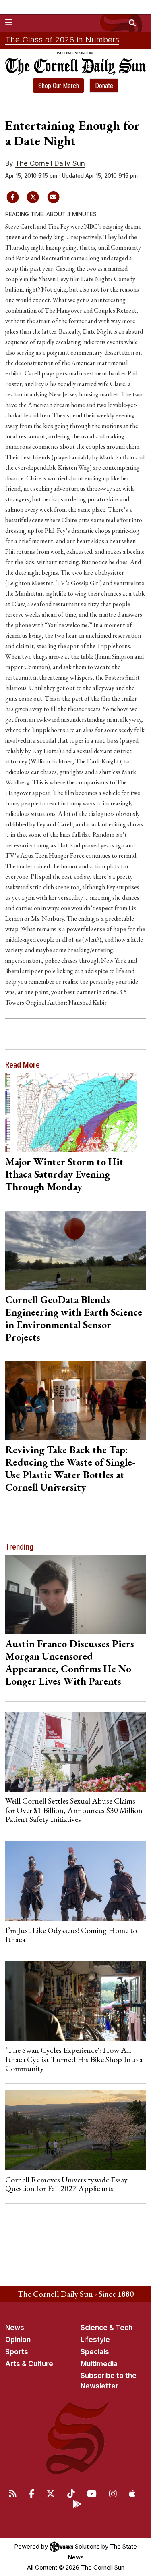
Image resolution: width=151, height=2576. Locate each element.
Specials (95, 2352)
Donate (104, 86)
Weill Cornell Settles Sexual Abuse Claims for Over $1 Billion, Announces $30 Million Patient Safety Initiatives (74, 1810)
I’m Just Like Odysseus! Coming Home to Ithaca (71, 1935)
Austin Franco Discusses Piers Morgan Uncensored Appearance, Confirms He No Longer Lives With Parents (70, 1662)
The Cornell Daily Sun (50, 163)
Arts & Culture (29, 2364)
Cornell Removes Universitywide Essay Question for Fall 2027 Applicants (66, 2184)
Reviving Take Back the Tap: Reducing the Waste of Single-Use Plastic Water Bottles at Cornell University (70, 1468)
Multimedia (99, 2364)
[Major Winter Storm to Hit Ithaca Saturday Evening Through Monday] (76, 1113)
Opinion (18, 2340)
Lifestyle (95, 2340)
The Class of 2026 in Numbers (62, 40)
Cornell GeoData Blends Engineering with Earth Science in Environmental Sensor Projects (74, 1318)
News (15, 2328)
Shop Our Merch (59, 86)
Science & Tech (107, 2328)
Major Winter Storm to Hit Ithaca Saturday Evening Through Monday (64, 1174)
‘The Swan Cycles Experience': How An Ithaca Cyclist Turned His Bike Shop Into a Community (74, 2059)
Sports (17, 2352)
